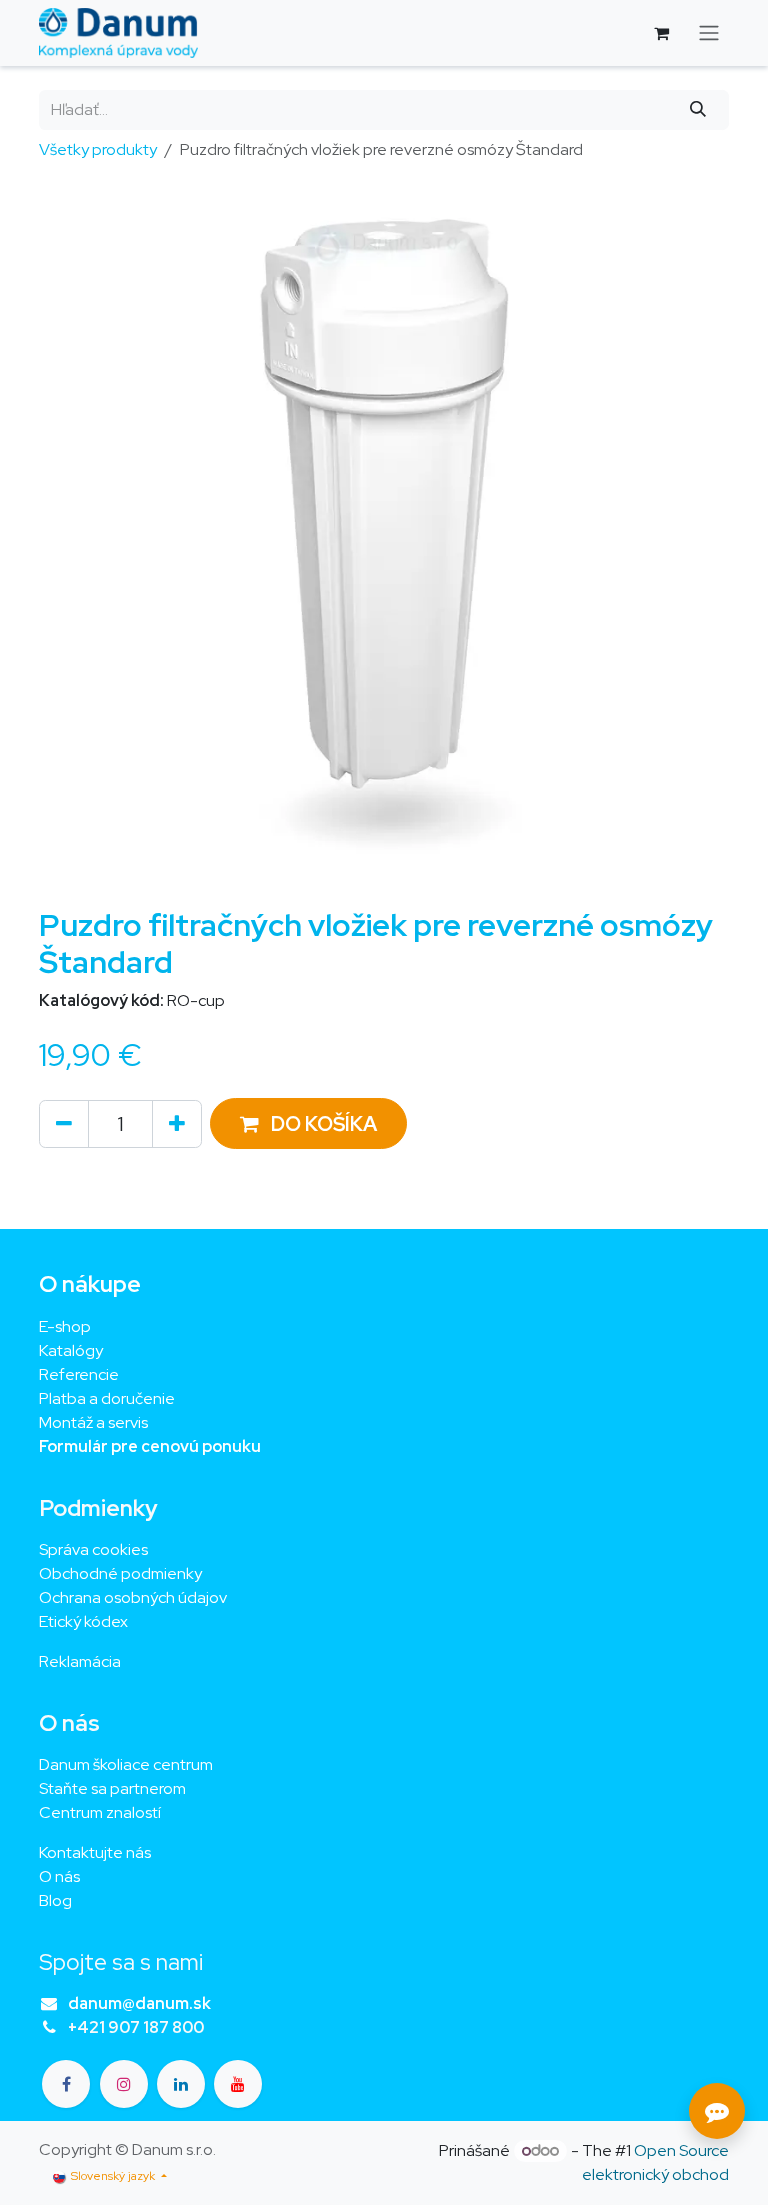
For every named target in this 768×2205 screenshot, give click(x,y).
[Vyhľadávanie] (698, 110)
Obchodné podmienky (120, 1573)
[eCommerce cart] (661, 33)
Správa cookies (93, 1549)
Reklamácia (80, 1661)
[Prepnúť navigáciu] (709, 33)
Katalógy (71, 1350)
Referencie (79, 1374)
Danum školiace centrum (126, 1764)
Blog (55, 1900)
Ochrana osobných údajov (133, 1597)
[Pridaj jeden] (177, 1124)
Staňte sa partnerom (112, 1788)
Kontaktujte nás (95, 1852)
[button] (308, 1123)
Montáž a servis (93, 1422)
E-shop (65, 1326)
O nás (59, 1876)
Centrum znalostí (100, 1812)
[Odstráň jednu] (64, 1124)
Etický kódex (85, 1621)
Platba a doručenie (107, 1398)
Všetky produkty (98, 149)
